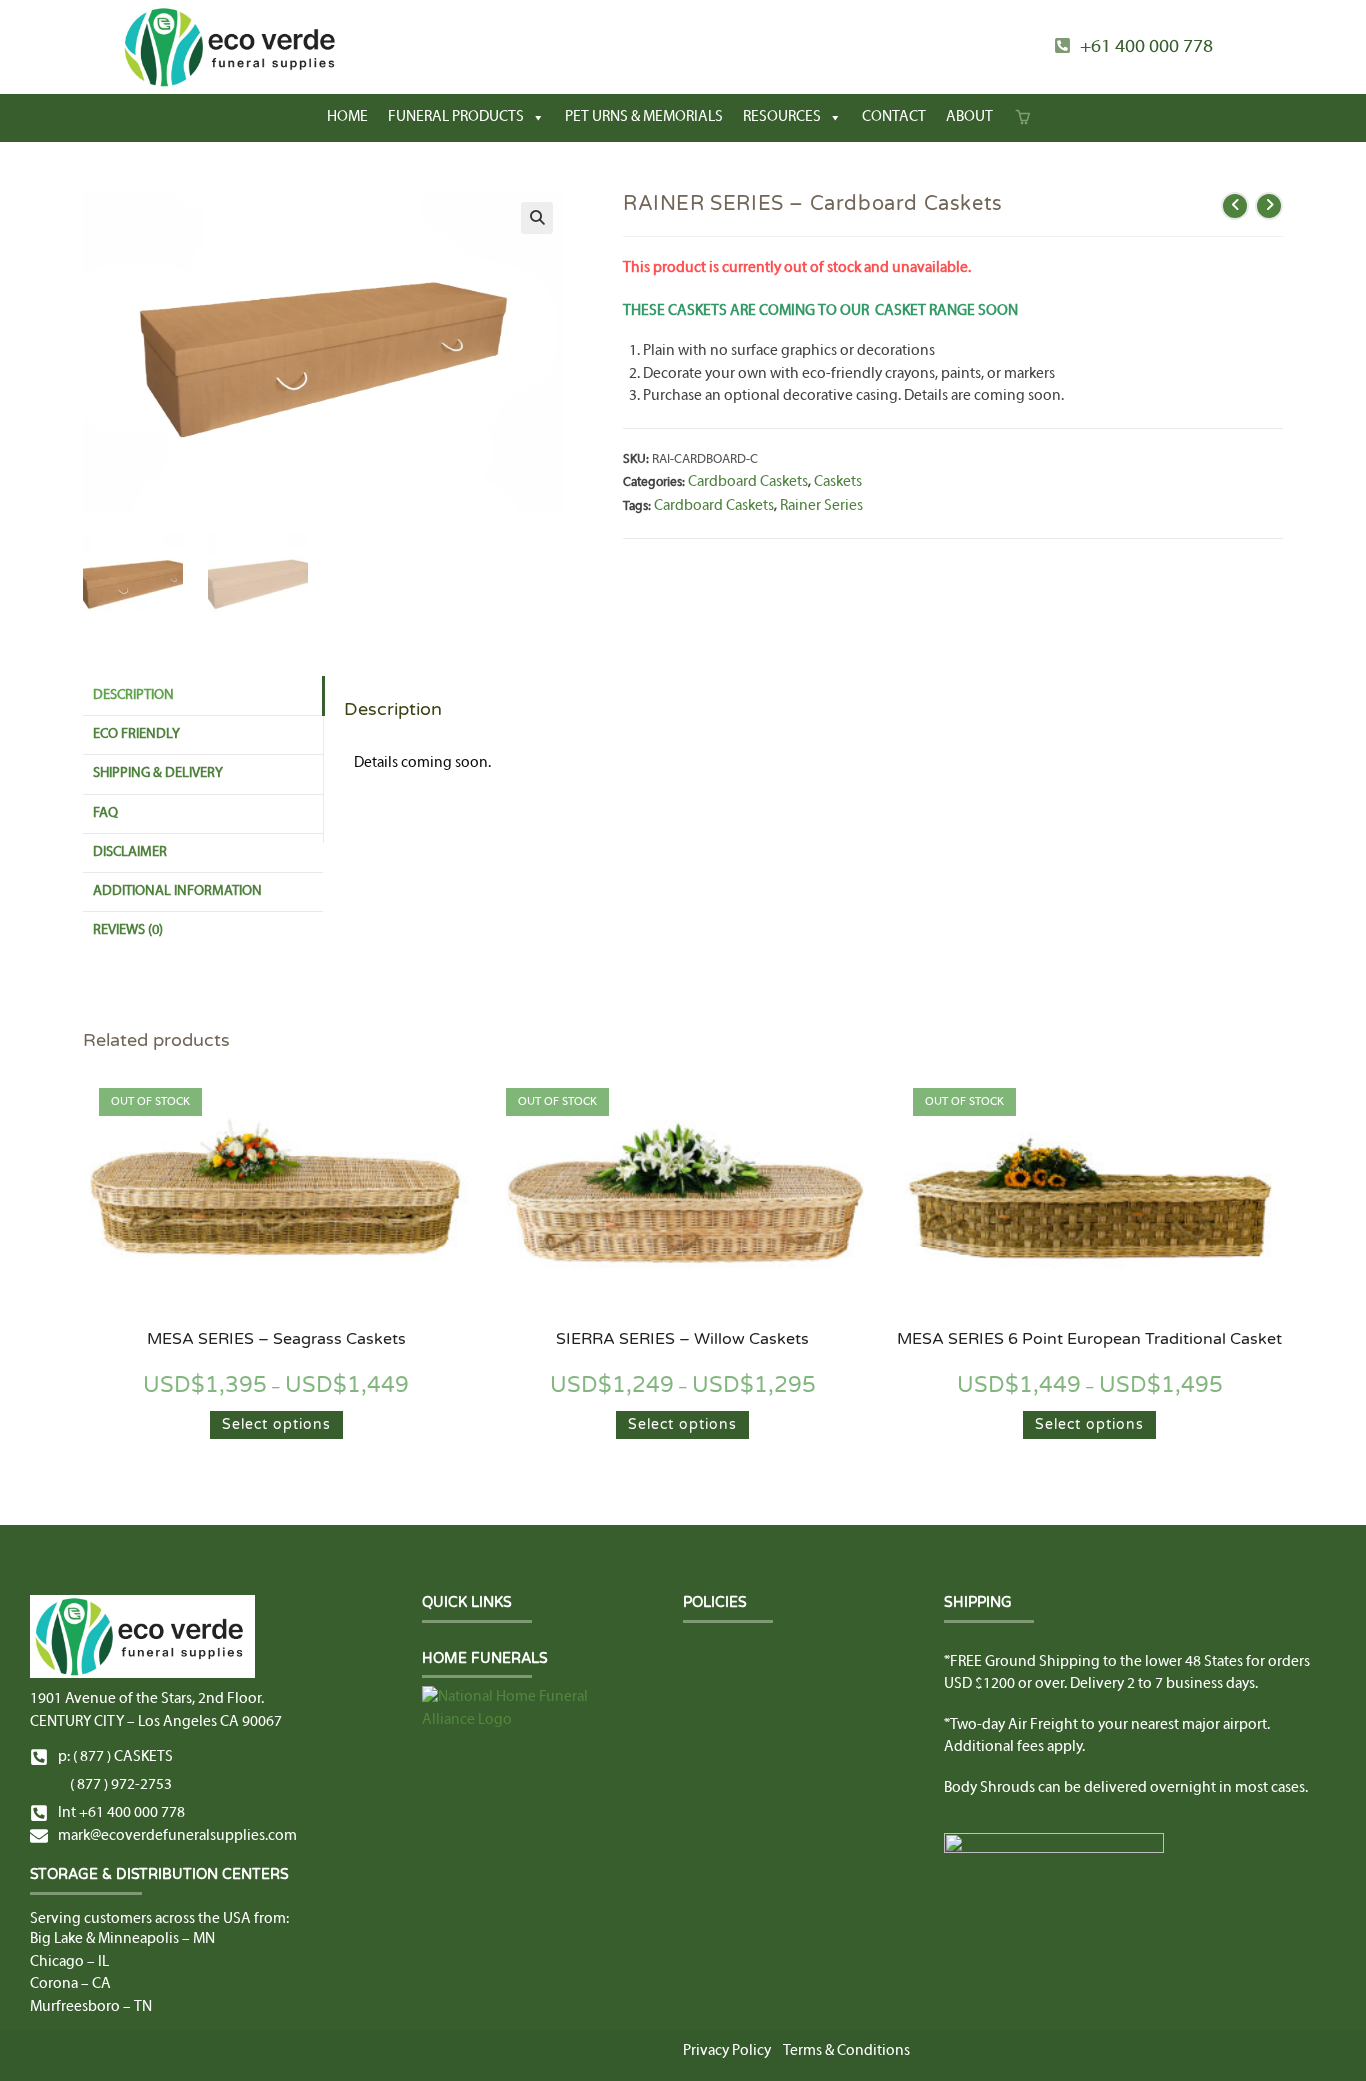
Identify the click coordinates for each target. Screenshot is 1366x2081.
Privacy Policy (727, 2051)
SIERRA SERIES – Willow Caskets (682, 1339)
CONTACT (894, 117)
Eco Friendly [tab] (136, 734)
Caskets (838, 482)
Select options (276, 1424)
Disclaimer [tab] (130, 852)
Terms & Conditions (846, 2051)
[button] (537, 218)
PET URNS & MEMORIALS (644, 117)
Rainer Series (821, 506)
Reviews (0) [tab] (128, 930)
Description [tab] (133, 695)
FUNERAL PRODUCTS (456, 117)
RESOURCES (782, 117)
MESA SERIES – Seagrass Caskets (276, 1339)
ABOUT (969, 117)
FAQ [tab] (105, 813)
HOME (347, 117)
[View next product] (1269, 206)
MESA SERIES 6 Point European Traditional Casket (1089, 1339)
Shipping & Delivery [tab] (158, 773)
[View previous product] (1235, 206)
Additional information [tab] (177, 891)
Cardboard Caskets (748, 482)
